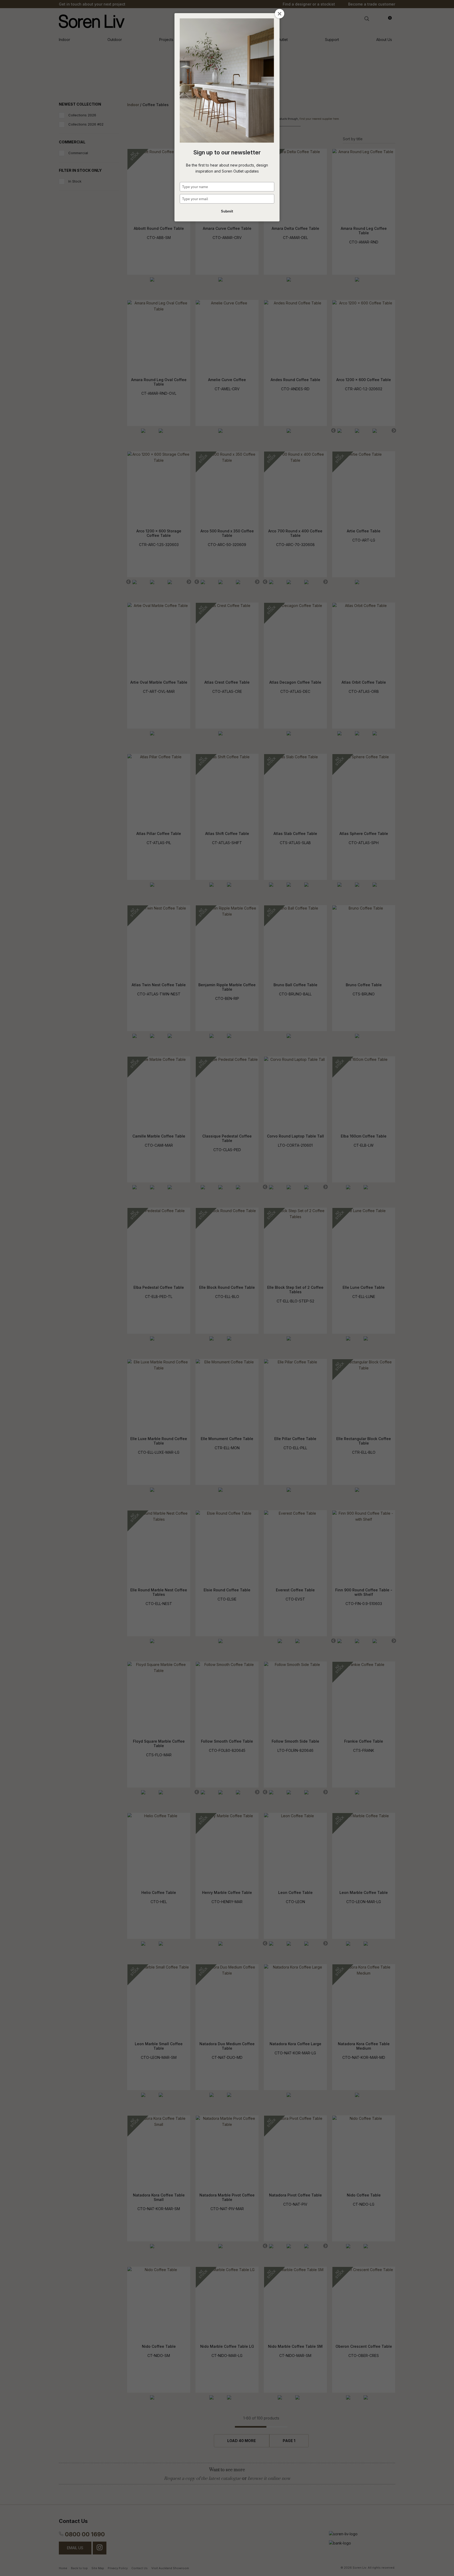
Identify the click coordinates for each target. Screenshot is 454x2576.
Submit (227, 211)
